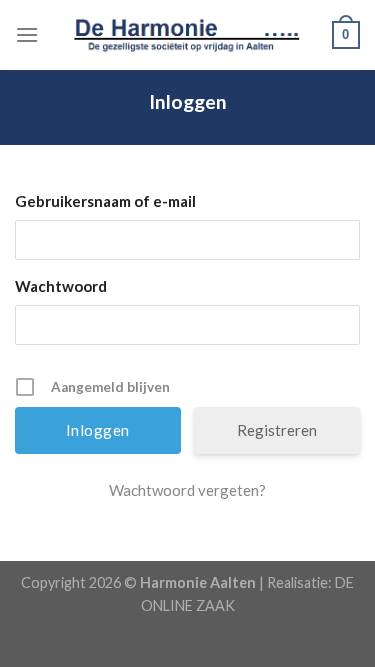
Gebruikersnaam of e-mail (105, 201)
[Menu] (27, 34)
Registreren (277, 430)
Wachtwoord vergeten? (187, 490)
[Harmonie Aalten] (188, 35)
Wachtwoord (61, 286)
